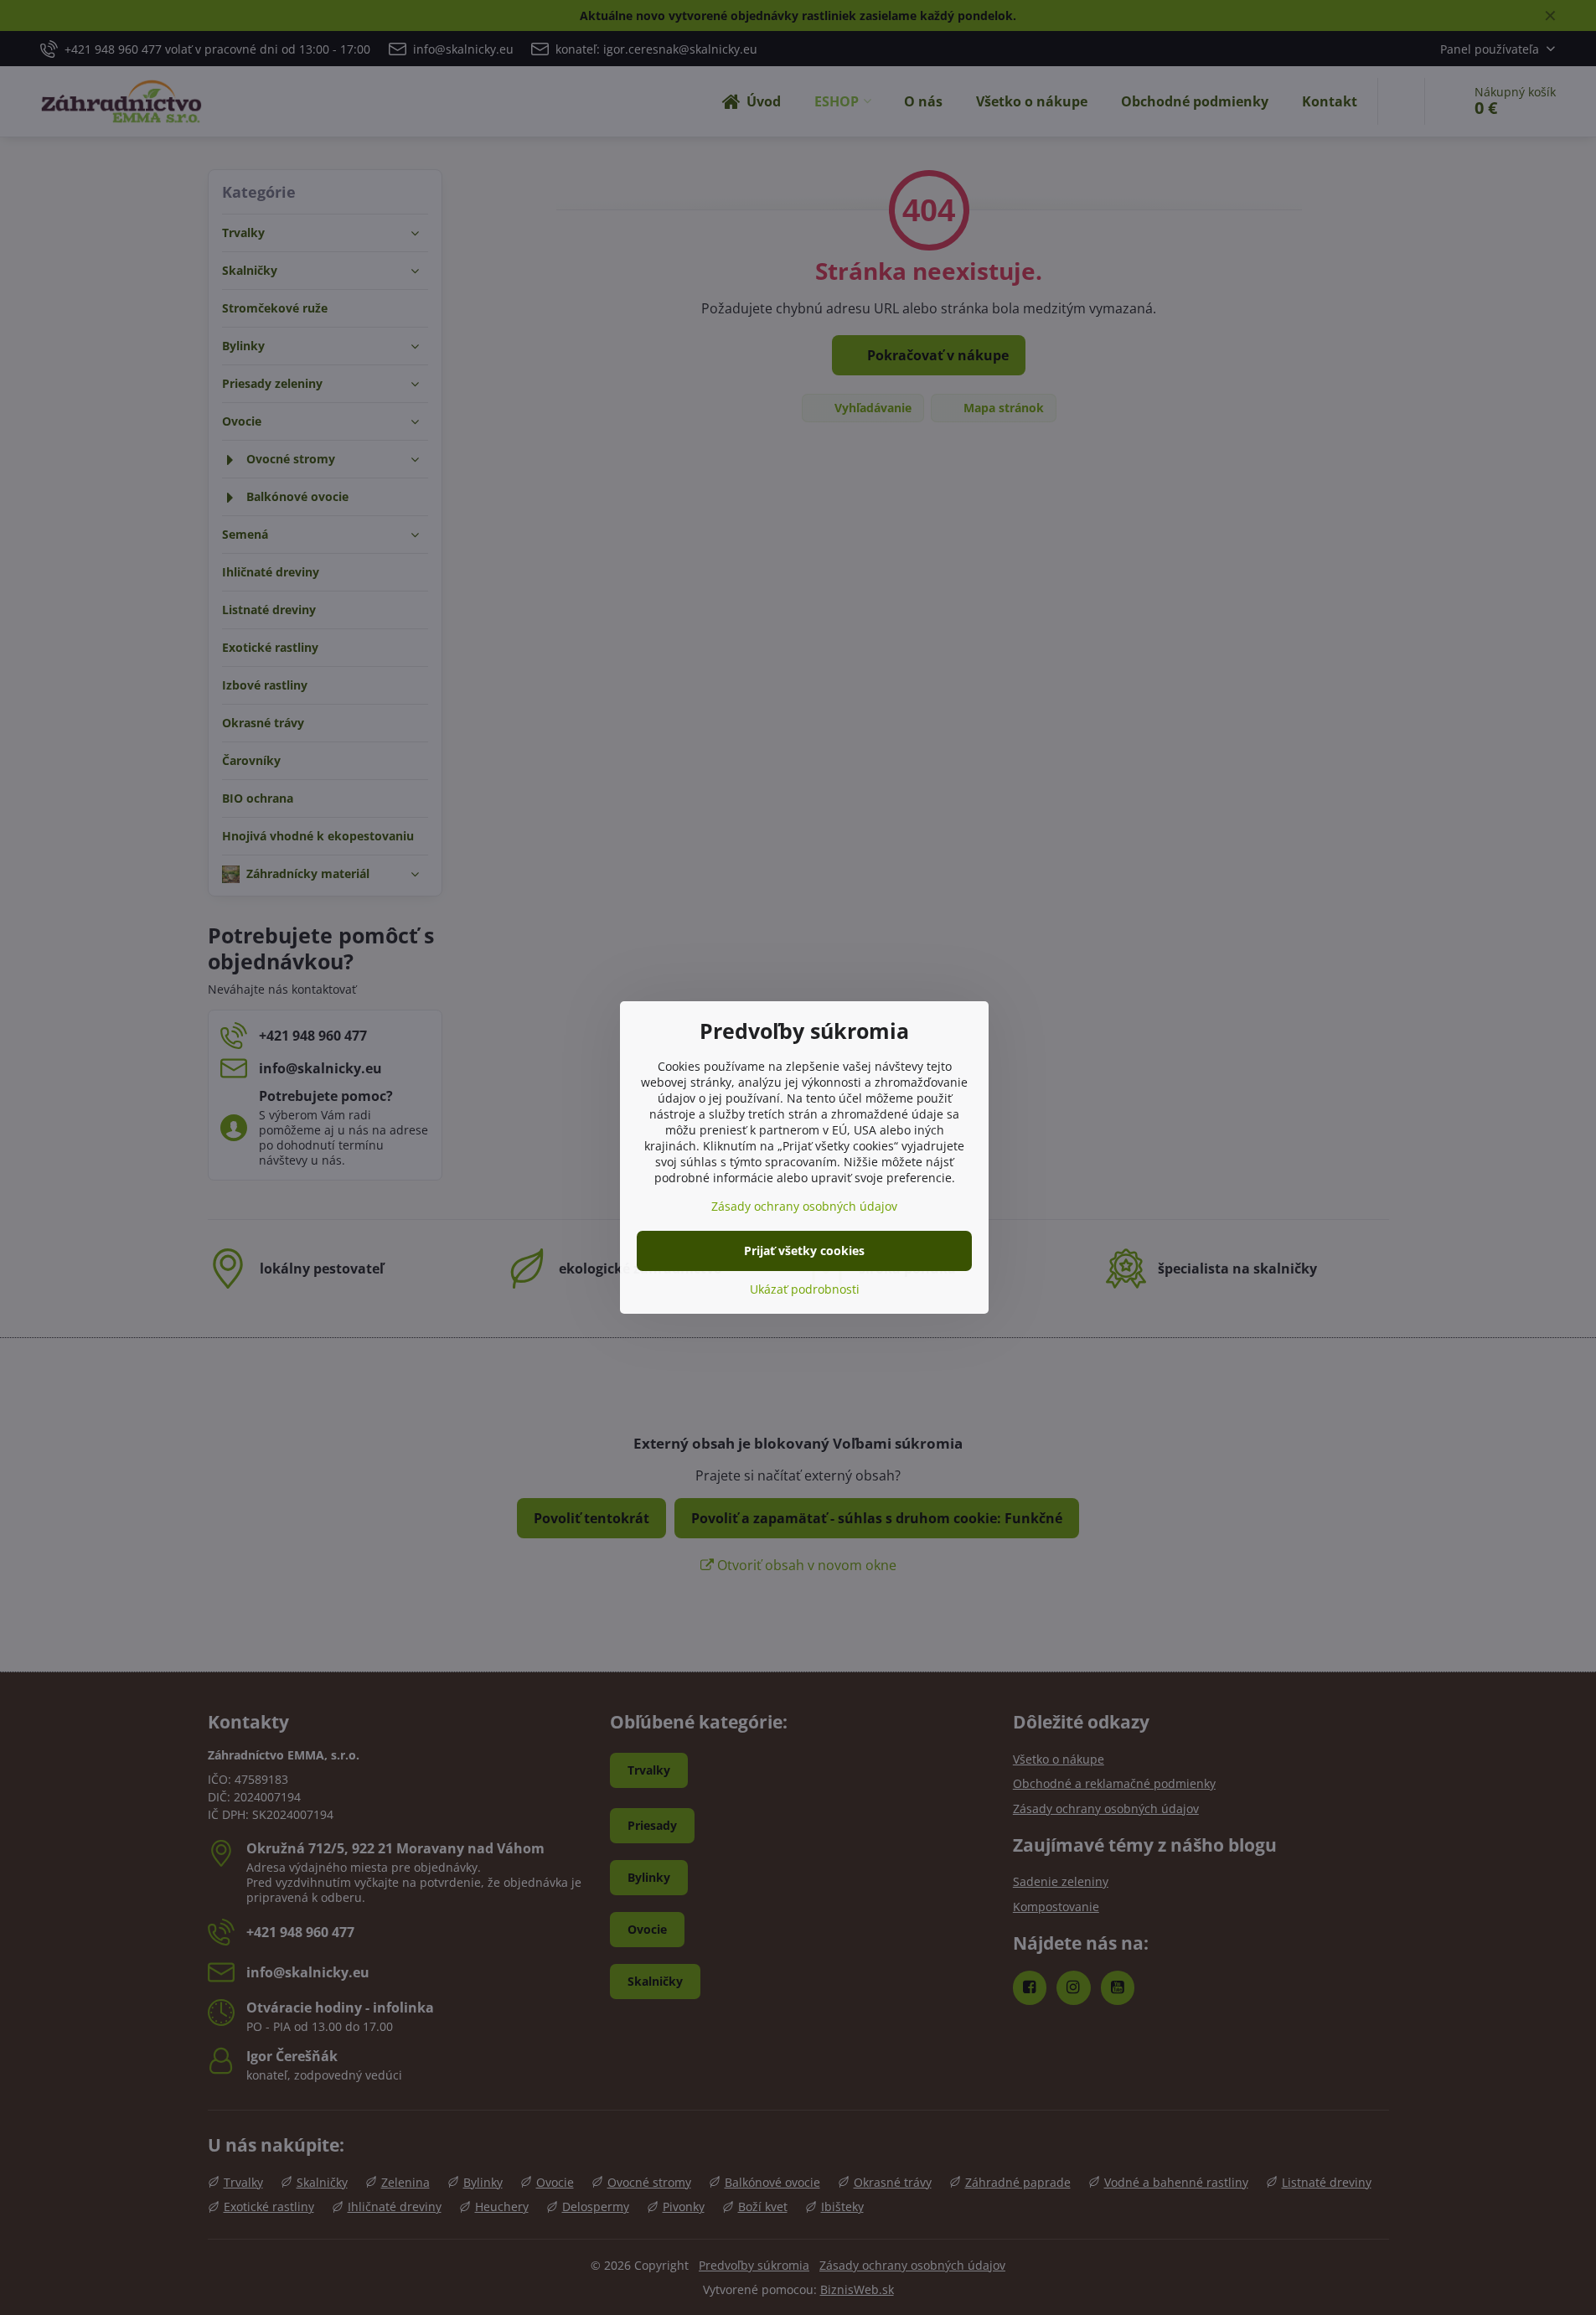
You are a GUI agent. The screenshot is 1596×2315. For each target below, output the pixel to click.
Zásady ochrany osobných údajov (804, 1206)
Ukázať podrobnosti (805, 1289)
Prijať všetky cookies (804, 1251)
